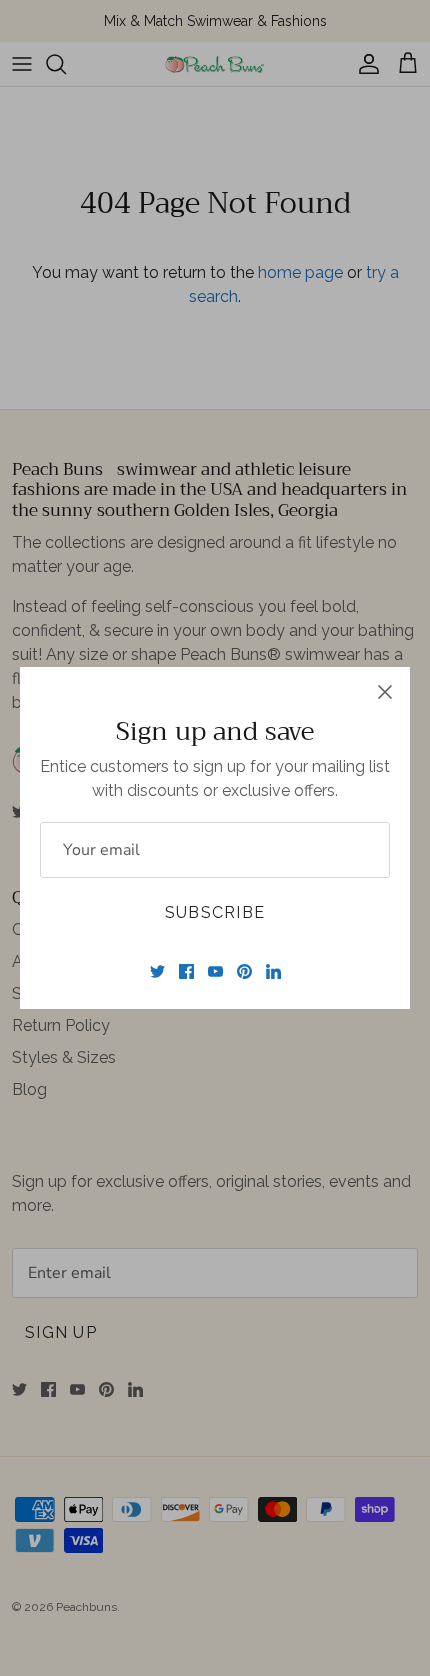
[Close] (385, 692)
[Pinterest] (244, 971)
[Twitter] (157, 971)
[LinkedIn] (273, 971)
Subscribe (215, 912)
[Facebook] (186, 971)
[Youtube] (215, 971)
